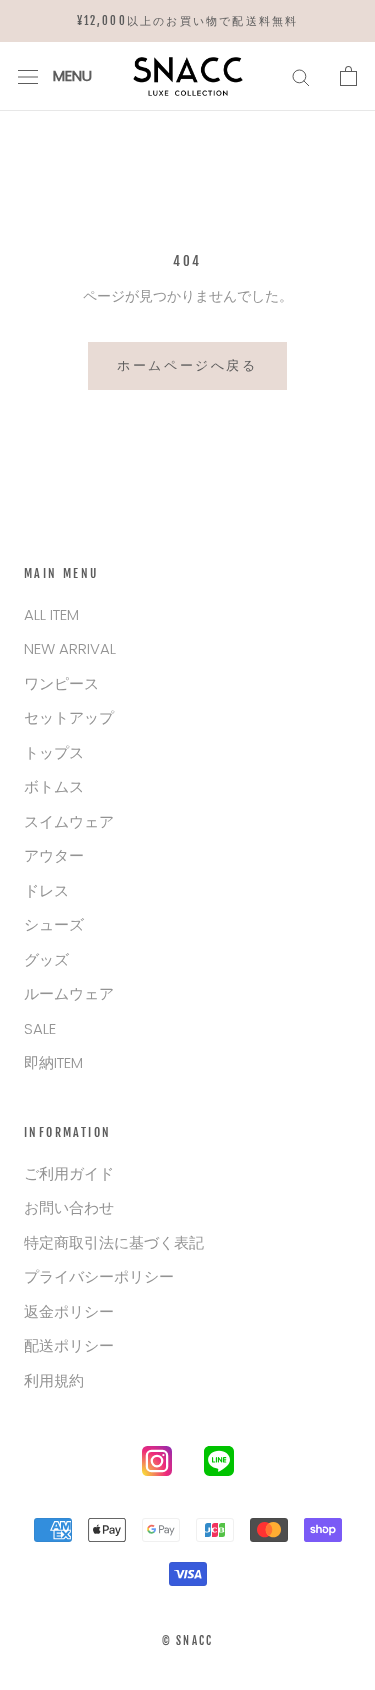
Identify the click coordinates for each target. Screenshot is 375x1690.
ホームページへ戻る (187, 365)
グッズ (46, 959)
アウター (54, 855)
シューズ (54, 924)
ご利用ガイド (69, 1173)
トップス (54, 752)
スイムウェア (69, 821)
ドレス (46, 890)
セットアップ (69, 717)
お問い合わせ (69, 1207)
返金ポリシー (69, 1311)
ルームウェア (69, 993)
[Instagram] (157, 1465)
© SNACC (187, 1641)
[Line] (219, 1465)
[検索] (301, 76)
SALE (40, 1028)
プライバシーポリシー (99, 1276)
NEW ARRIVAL (70, 648)
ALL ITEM (51, 614)
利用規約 (54, 1380)
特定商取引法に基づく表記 (114, 1242)
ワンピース (61, 683)
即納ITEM (53, 1062)
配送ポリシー (69, 1345)
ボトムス (54, 786)
